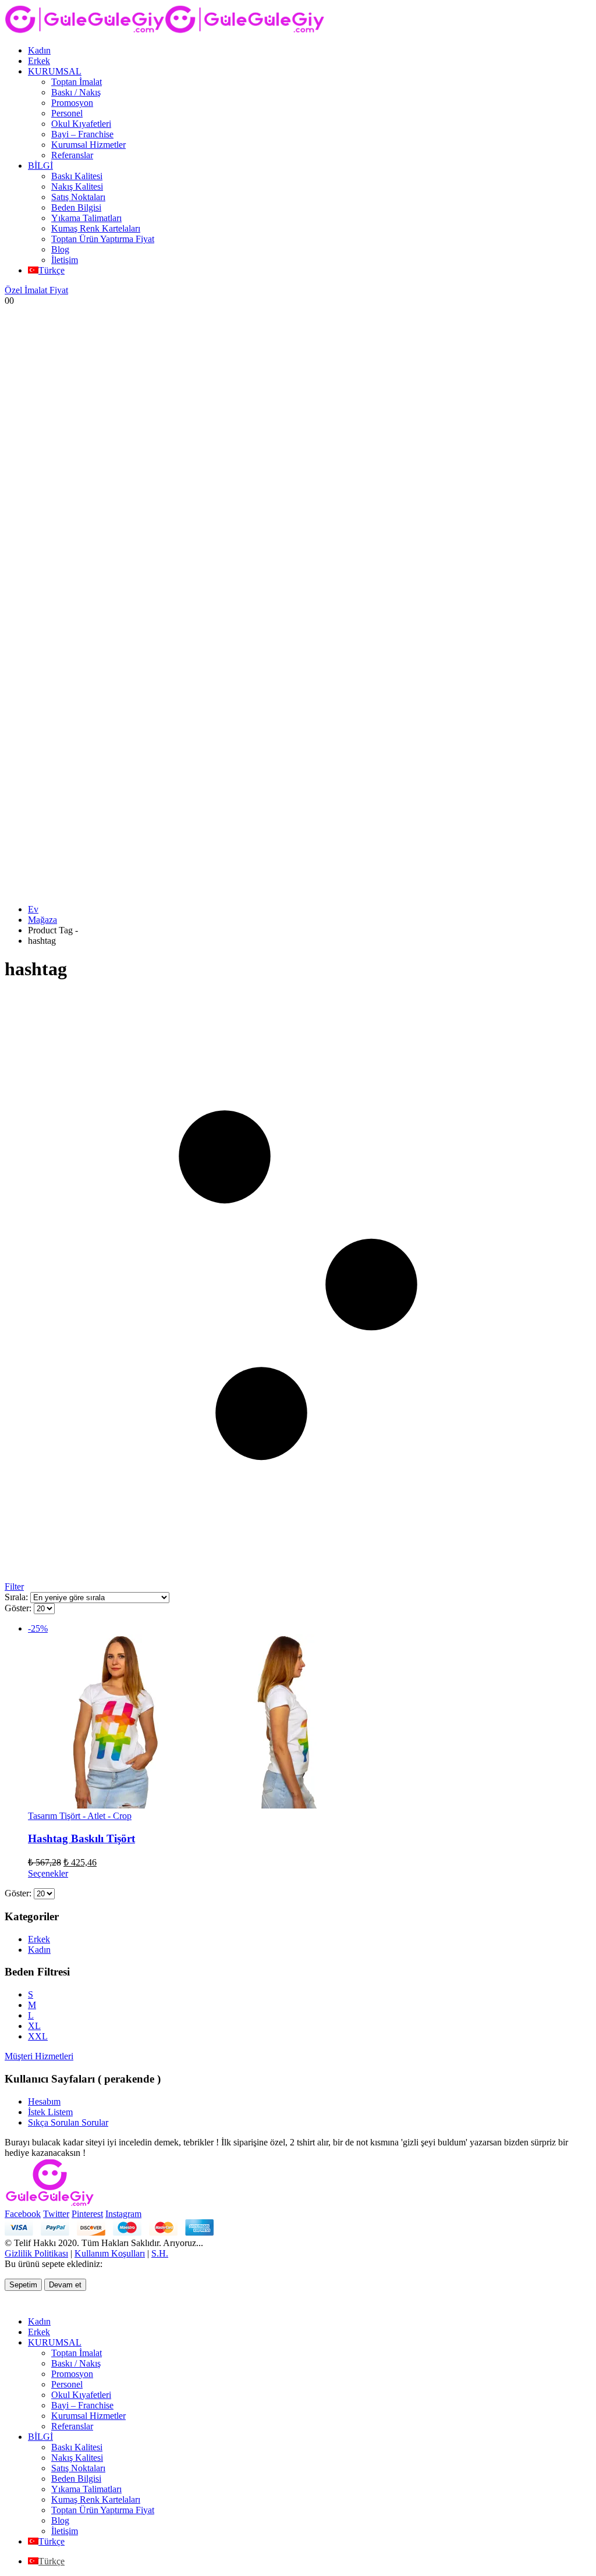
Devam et (65, 2285)
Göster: (19, 1608)
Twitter (56, 2214)
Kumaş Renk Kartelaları (96, 228)
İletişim (65, 260)
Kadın (39, 50)
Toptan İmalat (77, 82)
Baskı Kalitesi (77, 176)
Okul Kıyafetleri (81, 124)
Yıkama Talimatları (86, 218)
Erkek (39, 61)
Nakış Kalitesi (77, 186)
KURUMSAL (55, 71)
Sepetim (23, 2285)
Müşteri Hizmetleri (39, 2056)
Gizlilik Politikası (36, 2253)
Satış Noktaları (78, 197)
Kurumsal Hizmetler (88, 145)
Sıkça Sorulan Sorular (68, 2122)
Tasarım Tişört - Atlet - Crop (80, 1816)
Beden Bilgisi (76, 207)
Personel (67, 113)
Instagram (123, 2214)
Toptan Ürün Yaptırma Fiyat (103, 239)
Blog (60, 249)
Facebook (23, 2214)
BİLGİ (40, 166)
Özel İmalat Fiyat (36, 290)
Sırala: (17, 1597)
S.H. (160, 2253)
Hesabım (44, 2101)
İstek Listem (50, 2112)
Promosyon (72, 103)
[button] (12, 2302)
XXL (38, 2036)
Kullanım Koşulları (110, 2253)
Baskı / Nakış (76, 92)
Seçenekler (48, 1873)
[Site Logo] (165, 31)
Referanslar (72, 155)
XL (34, 2026)
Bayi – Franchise (82, 134)
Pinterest (87, 2214)
